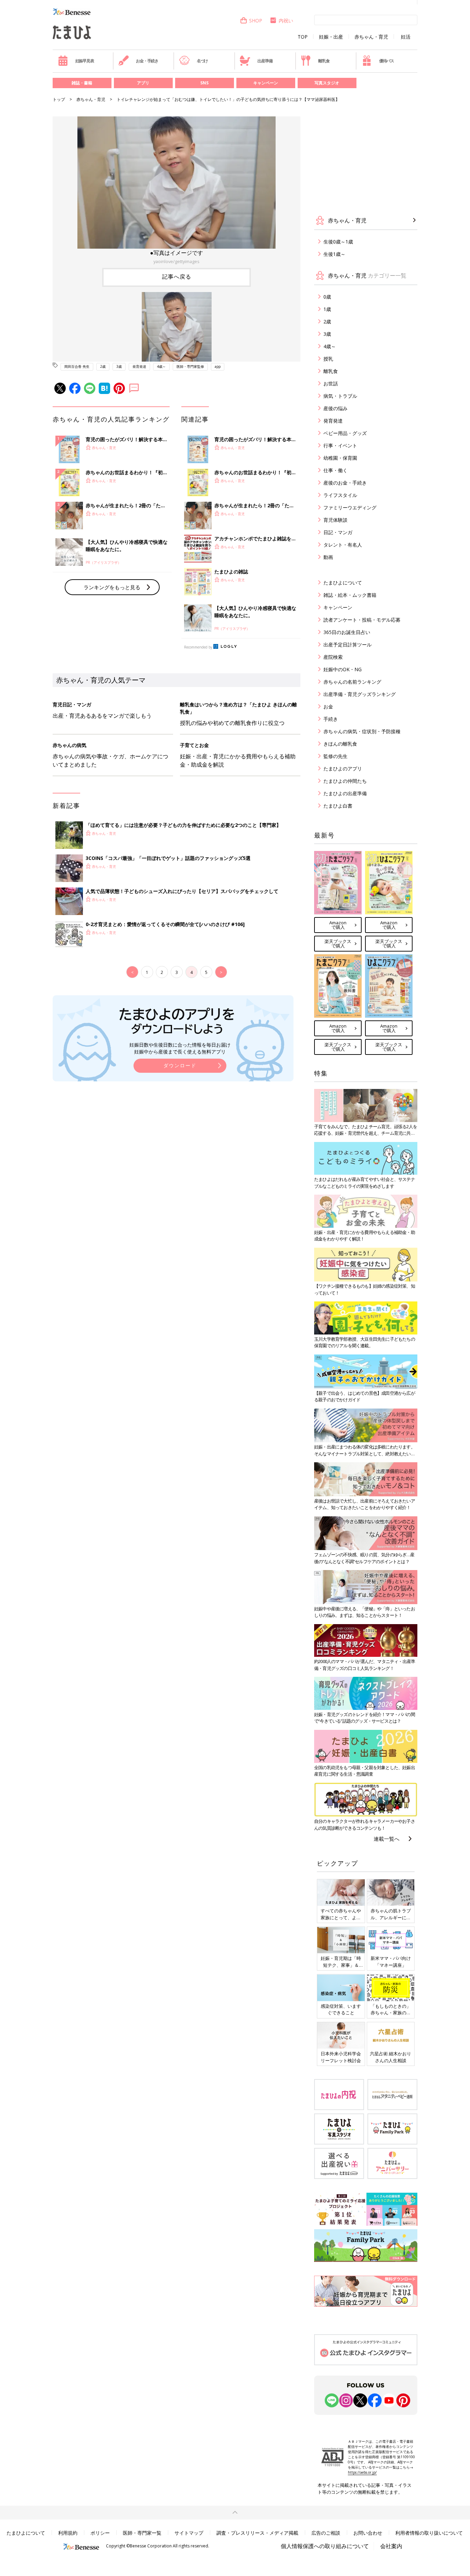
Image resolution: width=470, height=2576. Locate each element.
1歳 (327, 309)
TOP (303, 37)
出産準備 (265, 61)
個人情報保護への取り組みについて (325, 2546)
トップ (59, 99)
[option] (177, 191)
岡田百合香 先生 (77, 366)
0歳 (327, 297)
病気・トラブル (340, 396)
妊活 (406, 37)
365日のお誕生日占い (347, 632)
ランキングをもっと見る (112, 587)
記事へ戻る (177, 277)
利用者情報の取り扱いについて (429, 2533)
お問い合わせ (368, 2533)
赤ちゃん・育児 (371, 37)
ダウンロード (180, 1065)
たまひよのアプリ (343, 768)
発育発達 (139, 366)
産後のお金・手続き (345, 483)
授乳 (328, 359)
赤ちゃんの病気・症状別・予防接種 (362, 731)
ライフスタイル (340, 495)
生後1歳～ (334, 254)
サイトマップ (189, 2533)
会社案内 (391, 2546)
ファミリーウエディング (350, 507)
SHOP (256, 20)
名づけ (202, 61)
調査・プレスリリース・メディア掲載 (257, 2533)
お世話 (331, 383)
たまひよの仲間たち (345, 781)
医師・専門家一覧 (142, 2533)
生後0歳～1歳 (338, 242)
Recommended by (198, 647)
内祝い (286, 20)
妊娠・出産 (331, 37)
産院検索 (333, 657)
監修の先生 (335, 756)
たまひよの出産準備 (345, 793)
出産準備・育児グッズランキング (360, 694)
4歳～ (161, 366)
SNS (204, 83)
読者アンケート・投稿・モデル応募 (362, 620)
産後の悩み (335, 408)
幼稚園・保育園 (340, 458)
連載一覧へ (387, 1839)
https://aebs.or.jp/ (362, 2472)
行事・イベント (340, 445)
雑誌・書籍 (82, 83)
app (218, 366)
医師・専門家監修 (190, 366)
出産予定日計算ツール (348, 645)
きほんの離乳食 (340, 744)
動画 (328, 557)
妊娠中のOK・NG (343, 669)
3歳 (119, 366)
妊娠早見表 (85, 61)
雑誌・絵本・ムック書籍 (350, 595)
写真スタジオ (327, 83)
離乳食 (324, 61)
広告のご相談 (326, 2533)
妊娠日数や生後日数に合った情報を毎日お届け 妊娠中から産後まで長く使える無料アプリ (180, 1048)
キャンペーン (266, 83)
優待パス (387, 61)
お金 (328, 707)
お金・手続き (147, 61)
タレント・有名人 (343, 545)
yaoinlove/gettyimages (177, 261)
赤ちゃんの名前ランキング (352, 682)
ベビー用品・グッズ (345, 433)
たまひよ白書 (338, 806)
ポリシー (100, 2533)
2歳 (103, 366)
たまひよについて (343, 583)
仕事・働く (335, 470)
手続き (331, 719)
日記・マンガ (338, 532)
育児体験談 (335, 520)
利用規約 (68, 2533)
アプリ (143, 83)
